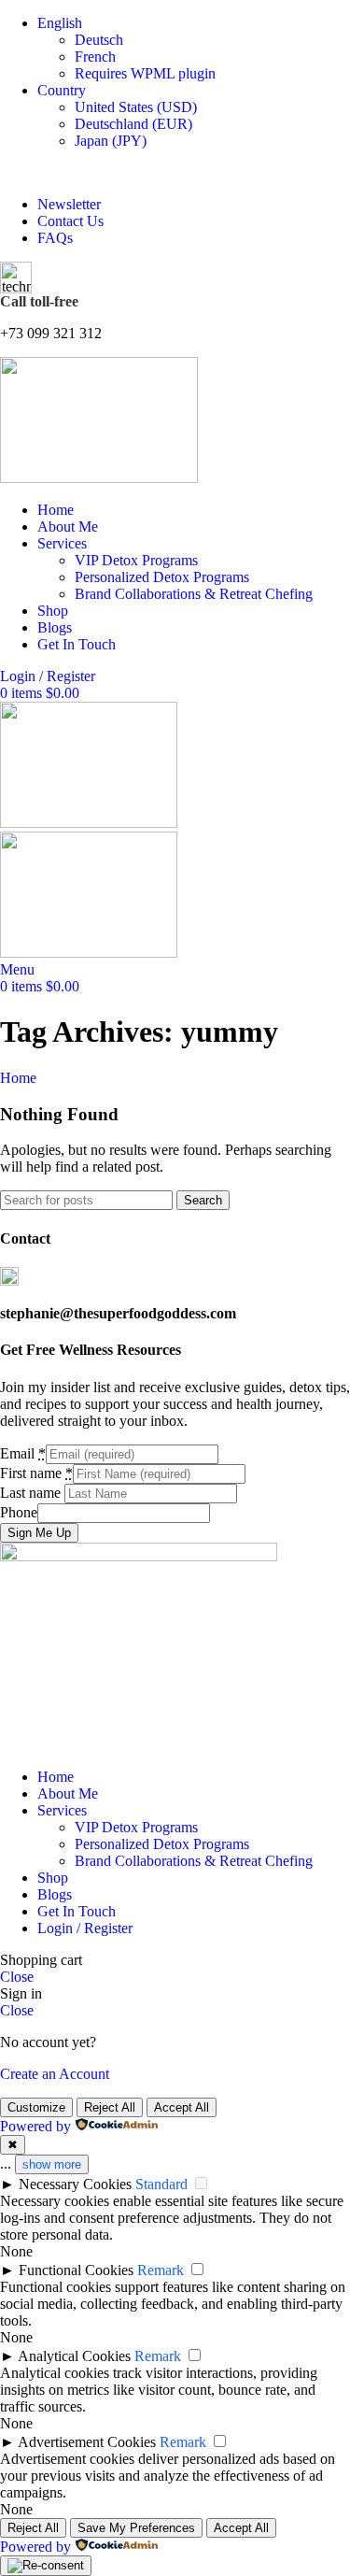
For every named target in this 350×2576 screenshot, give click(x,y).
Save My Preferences (136, 2528)
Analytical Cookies (74, 2356)
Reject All (110, 2107)
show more (52, 2164)
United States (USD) (136, 107)
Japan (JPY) (111, 141)
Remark (161, 2270)
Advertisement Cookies (87, 2442)
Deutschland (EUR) (133, 124)
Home (18, 1078)
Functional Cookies (76, 2270)
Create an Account (55, 2074)
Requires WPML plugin (145, 73)
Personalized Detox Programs (162, 577)
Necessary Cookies (75, 2184)
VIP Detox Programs (136, 560)
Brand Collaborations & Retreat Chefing (194, 594)
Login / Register (85, 1928)
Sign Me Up (39, 1533)
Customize (36, 2107)
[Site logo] (99, 478)
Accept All (182, 2107)
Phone (19, 1512)
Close (17, 1977)
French (95, 57)
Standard (161, 2184)
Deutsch (99, 40)
